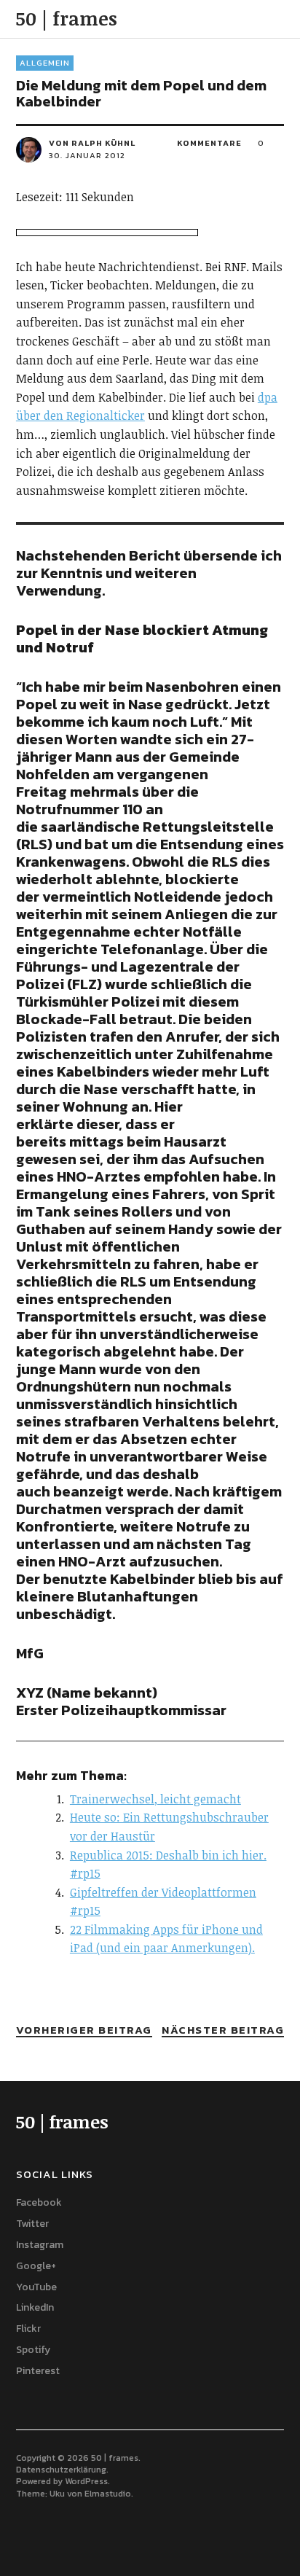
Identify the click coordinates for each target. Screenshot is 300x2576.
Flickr (28, 2329)
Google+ (36, 2266)
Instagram (40, 2245)
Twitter (32, 2224)
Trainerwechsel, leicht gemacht (155, 1799)
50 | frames (67, 18)
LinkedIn (35, 2307)
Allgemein (45, 63)
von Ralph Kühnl (92, 143)
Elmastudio (108, 2494)
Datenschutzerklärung (61, 2470)
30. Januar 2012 (87, 155)
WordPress (86, 2481)
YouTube (36, 2287)
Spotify (33, 2350)
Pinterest (38, 2371)
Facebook (39, 2202)
